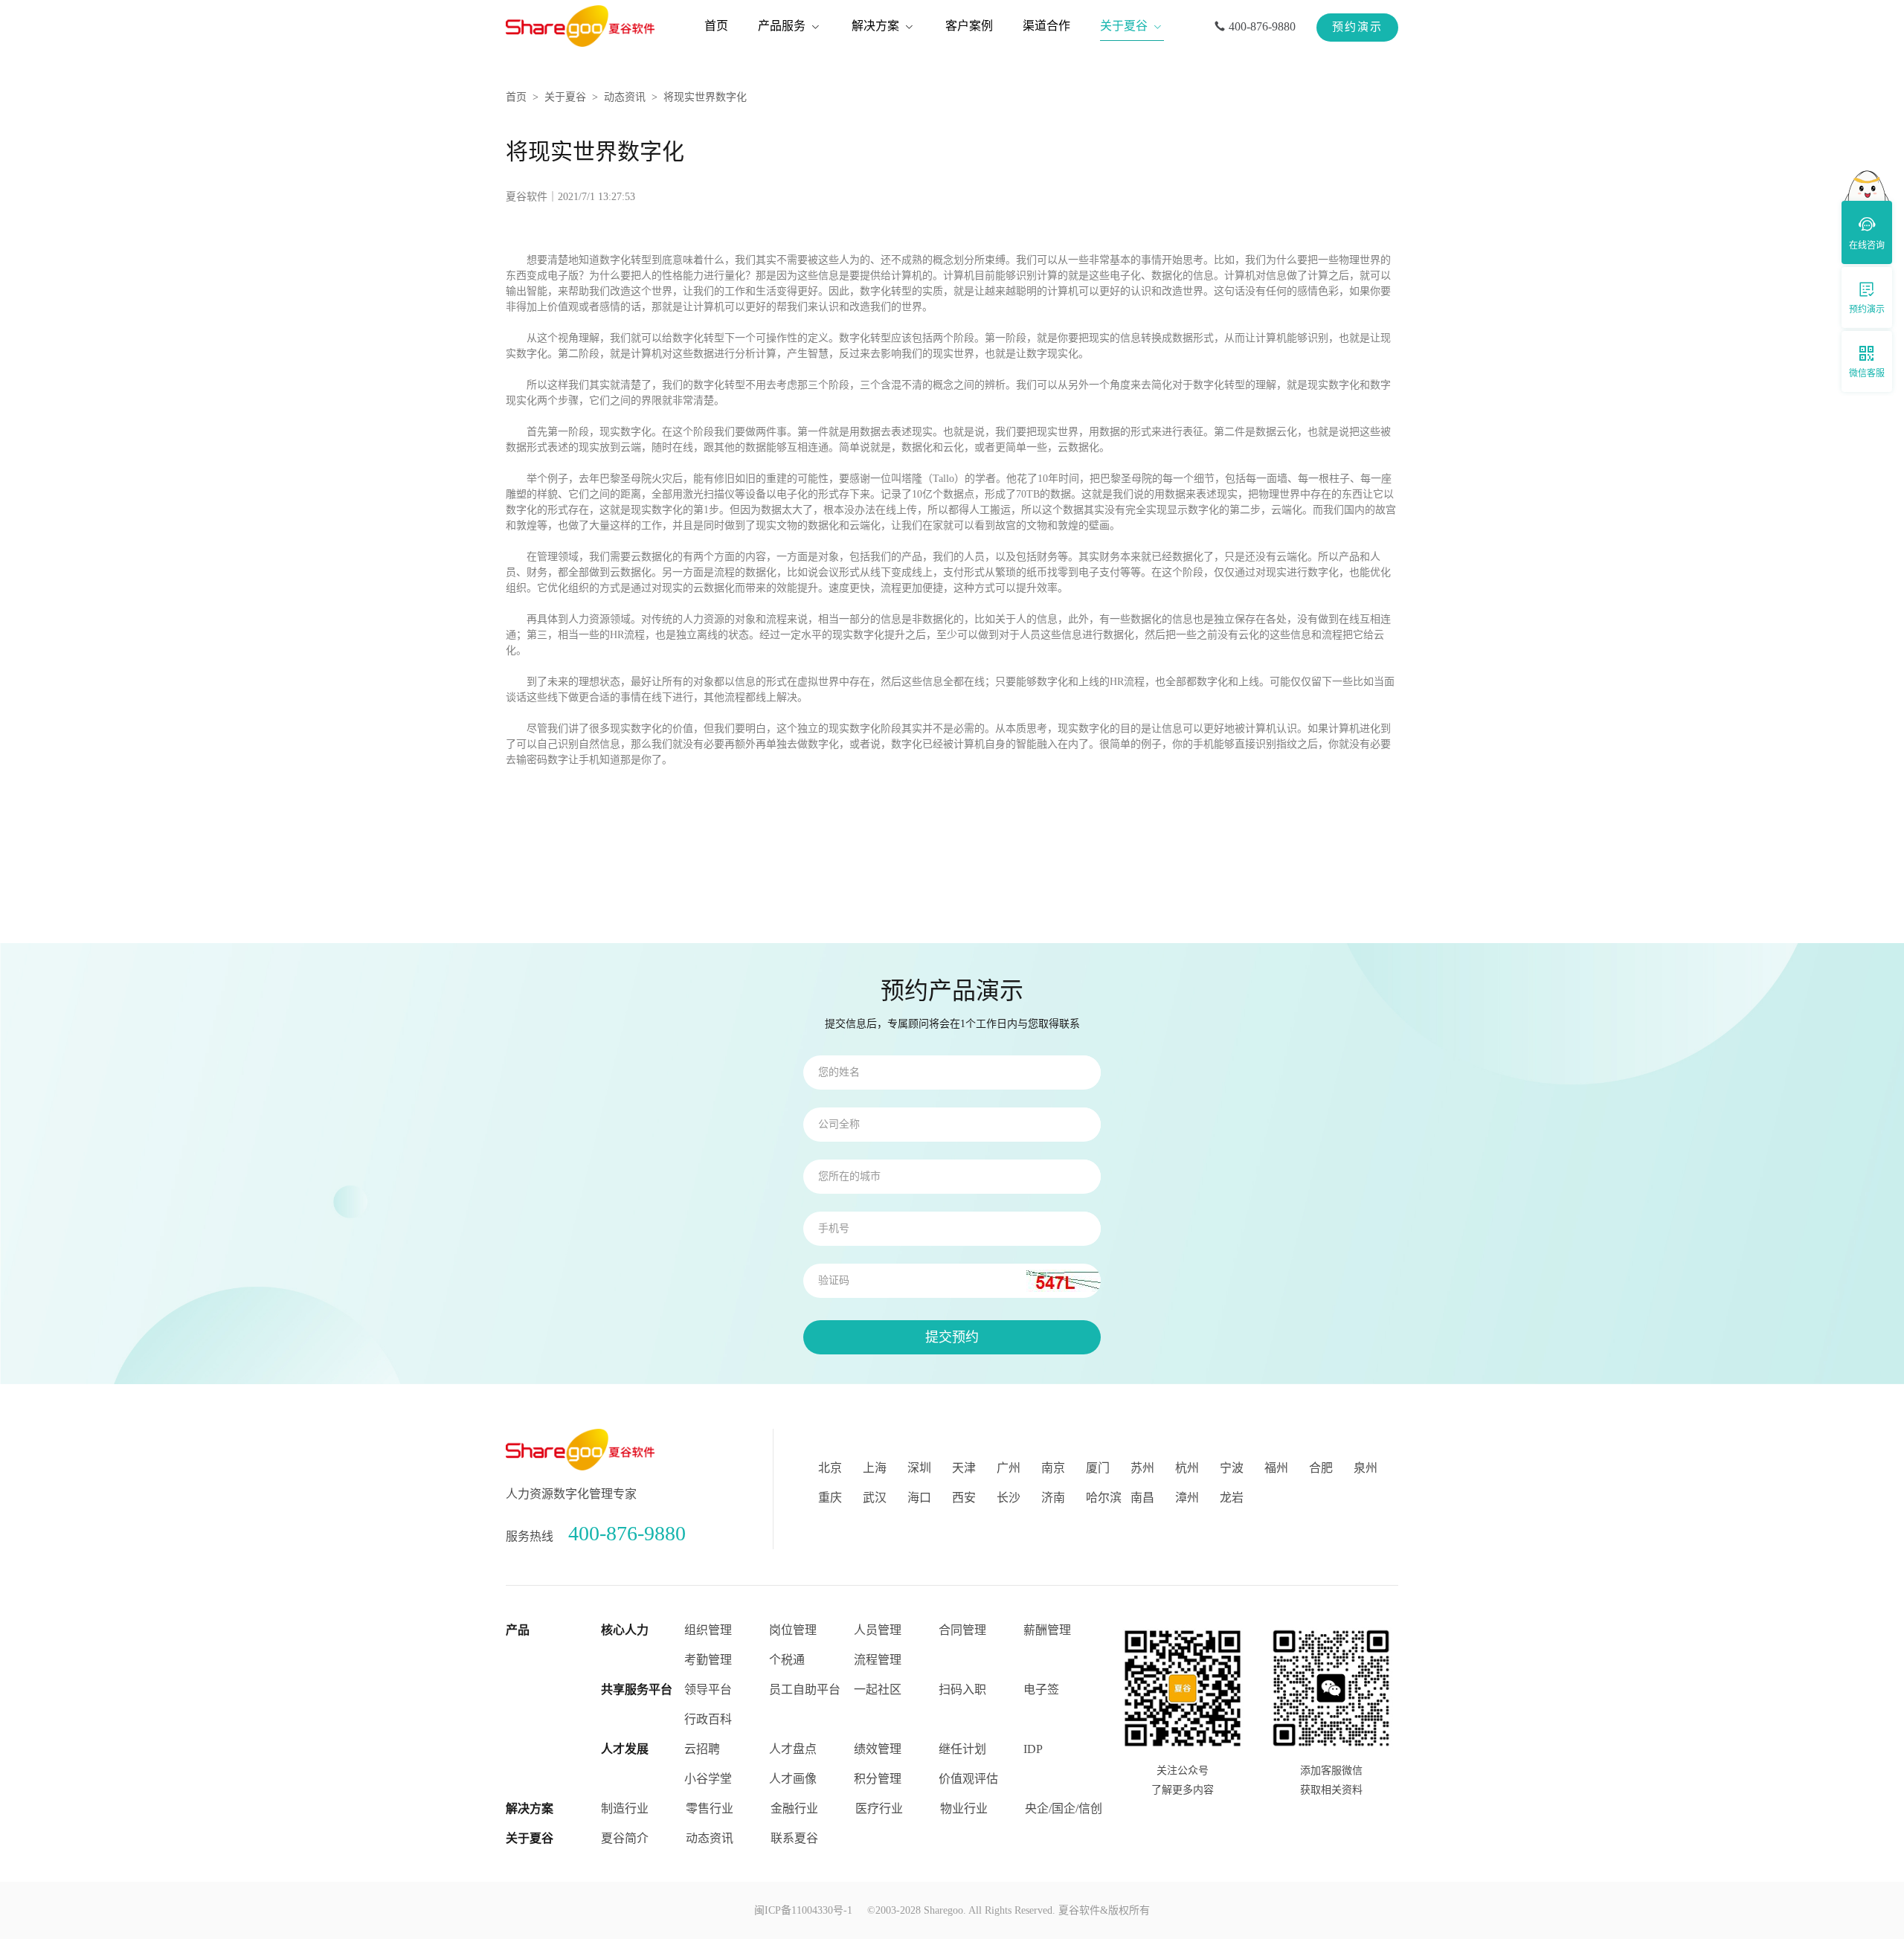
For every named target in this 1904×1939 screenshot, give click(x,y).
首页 (516, 97)
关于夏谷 (565, 97)
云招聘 (702, 1749)
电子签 (1041, 1689)
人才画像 (793, 1779)
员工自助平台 (805, 1689)
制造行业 (625, 1808)
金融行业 (794, 1808)
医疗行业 (879, 1808)
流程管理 (878, 1660)
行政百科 (708, 1719)
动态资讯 (625, 97)
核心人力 (625, 1630)
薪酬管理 (1047, 1630)
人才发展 (625, 1749)
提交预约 (952, 1337)
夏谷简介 (625, 1838)
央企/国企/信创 (1064, 1808)
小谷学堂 (708, 1779)
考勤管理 (708, 1660)
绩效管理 (878, 1749)
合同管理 (962, 1630)
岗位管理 (793, 1630)
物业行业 (964, 1808)
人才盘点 (793, 1749)
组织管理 (708, 1630)
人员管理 (878, 1630)
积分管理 (878, 1779)
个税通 (787, 1660)
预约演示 (1357, 27)
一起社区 (878, 1689)
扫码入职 (962, 1689)
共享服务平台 (637, 1689)
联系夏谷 (794, 1838)
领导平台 (708, 1689)
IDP (1033, 1749)
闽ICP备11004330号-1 (803, 1910)
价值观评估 (968, 1779)
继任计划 (962, 1749)
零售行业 (710, 1808)
